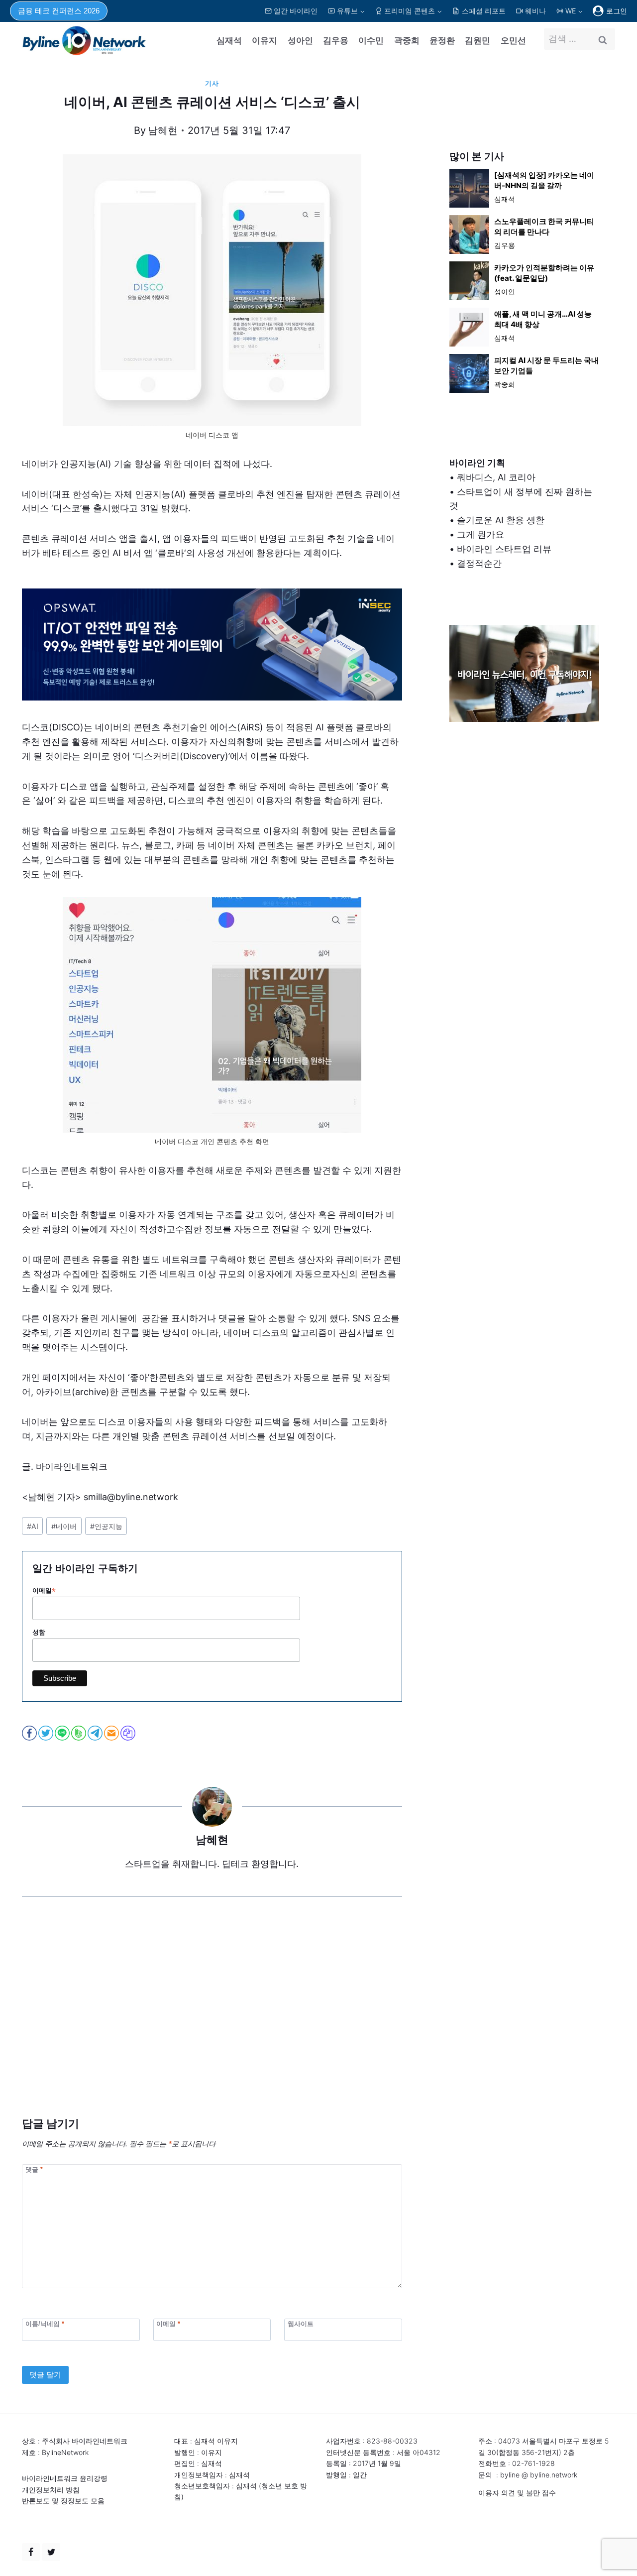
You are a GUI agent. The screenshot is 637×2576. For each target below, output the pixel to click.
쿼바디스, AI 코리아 (496, 477)
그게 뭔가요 (480, 534)
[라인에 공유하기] (63, 1733)
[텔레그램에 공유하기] (96, 1733)
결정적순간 (479, 563)
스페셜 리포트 (484, 11)
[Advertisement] (212, 2022)
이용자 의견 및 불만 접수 (517, 2493)
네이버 (64, 1526)
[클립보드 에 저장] (129, 1733)
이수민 (371, 40)
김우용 (336, 40)
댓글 (34, 2169)
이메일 (44, 1591)
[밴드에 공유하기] (79, 1733)
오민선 (513, 40)
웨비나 (535, 11)
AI (33, 1526)
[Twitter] (51, 2552)
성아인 (300, 40)
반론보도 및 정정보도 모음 (63, 2501)
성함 (39, 1632)
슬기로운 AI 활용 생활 (501, 520)
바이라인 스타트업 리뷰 (504, 549)
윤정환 (442, 40)
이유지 (265, 40)
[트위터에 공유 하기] (47, 1733)
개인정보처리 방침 (51, 2490)
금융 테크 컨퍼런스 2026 (59, 11)
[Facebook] (31, 2552)
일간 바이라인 (296, 11)
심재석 (229, 40)
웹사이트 (301, 2323)
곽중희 (407, 40)
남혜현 (163, 130)
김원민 (478, 40)
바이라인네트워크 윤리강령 (65, 2478)
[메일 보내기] (112, 1733)
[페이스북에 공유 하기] (30, 1733)
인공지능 (106, 1526)
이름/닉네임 (45, 2323)
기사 (212, 83)
